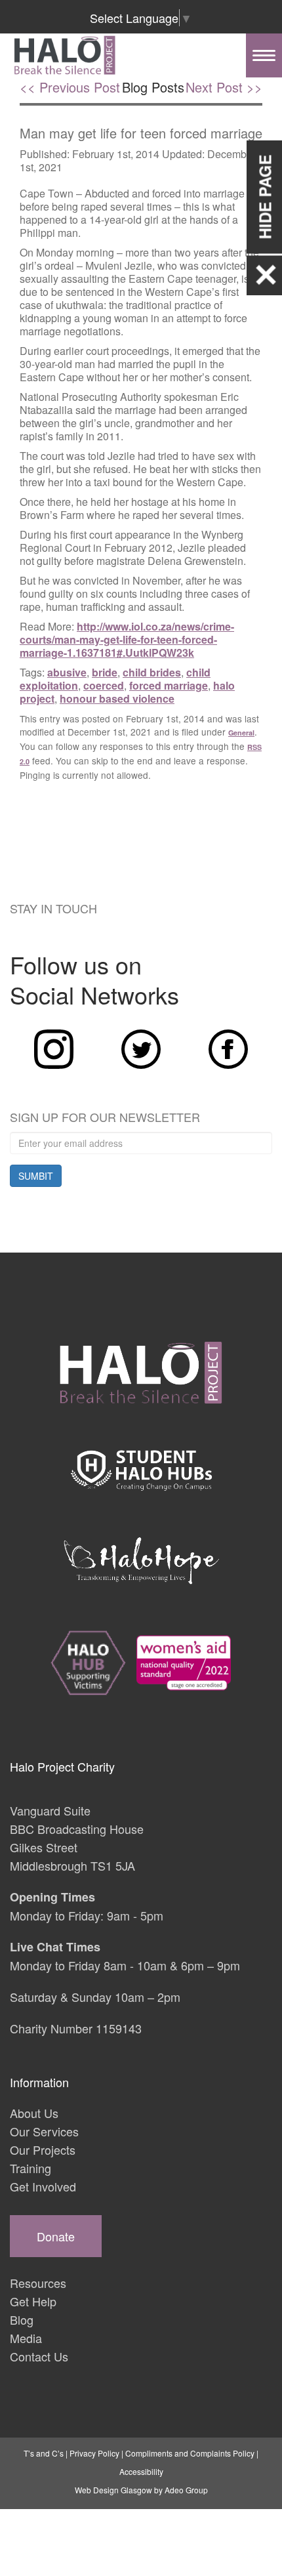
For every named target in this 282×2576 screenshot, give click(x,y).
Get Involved (43, 2186)
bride (105, 672)
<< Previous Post (70, 87)
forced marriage (169, 685)
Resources (38, 2283)
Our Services (44, 2131)
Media (26, 2338)
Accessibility (141, 2471)
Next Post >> (224, 87)
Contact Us (39, 2356)
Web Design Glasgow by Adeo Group (141, 2490)
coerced (104, 685)
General (241, 733)
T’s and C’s (44, 2453)
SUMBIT (36, 1176)
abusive (67, 672)
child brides (152, 672)
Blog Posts (153, 87)
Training (30, 2168)
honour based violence (117, 698)
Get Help (33, 2301)
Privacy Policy (94, 2453)
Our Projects (43, 2150)
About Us (34, 2113)
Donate (56, 2236)
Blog (22, 2319)
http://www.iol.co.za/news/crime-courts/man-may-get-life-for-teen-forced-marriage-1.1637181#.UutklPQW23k (127, 639)
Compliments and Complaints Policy (190, 2453)
